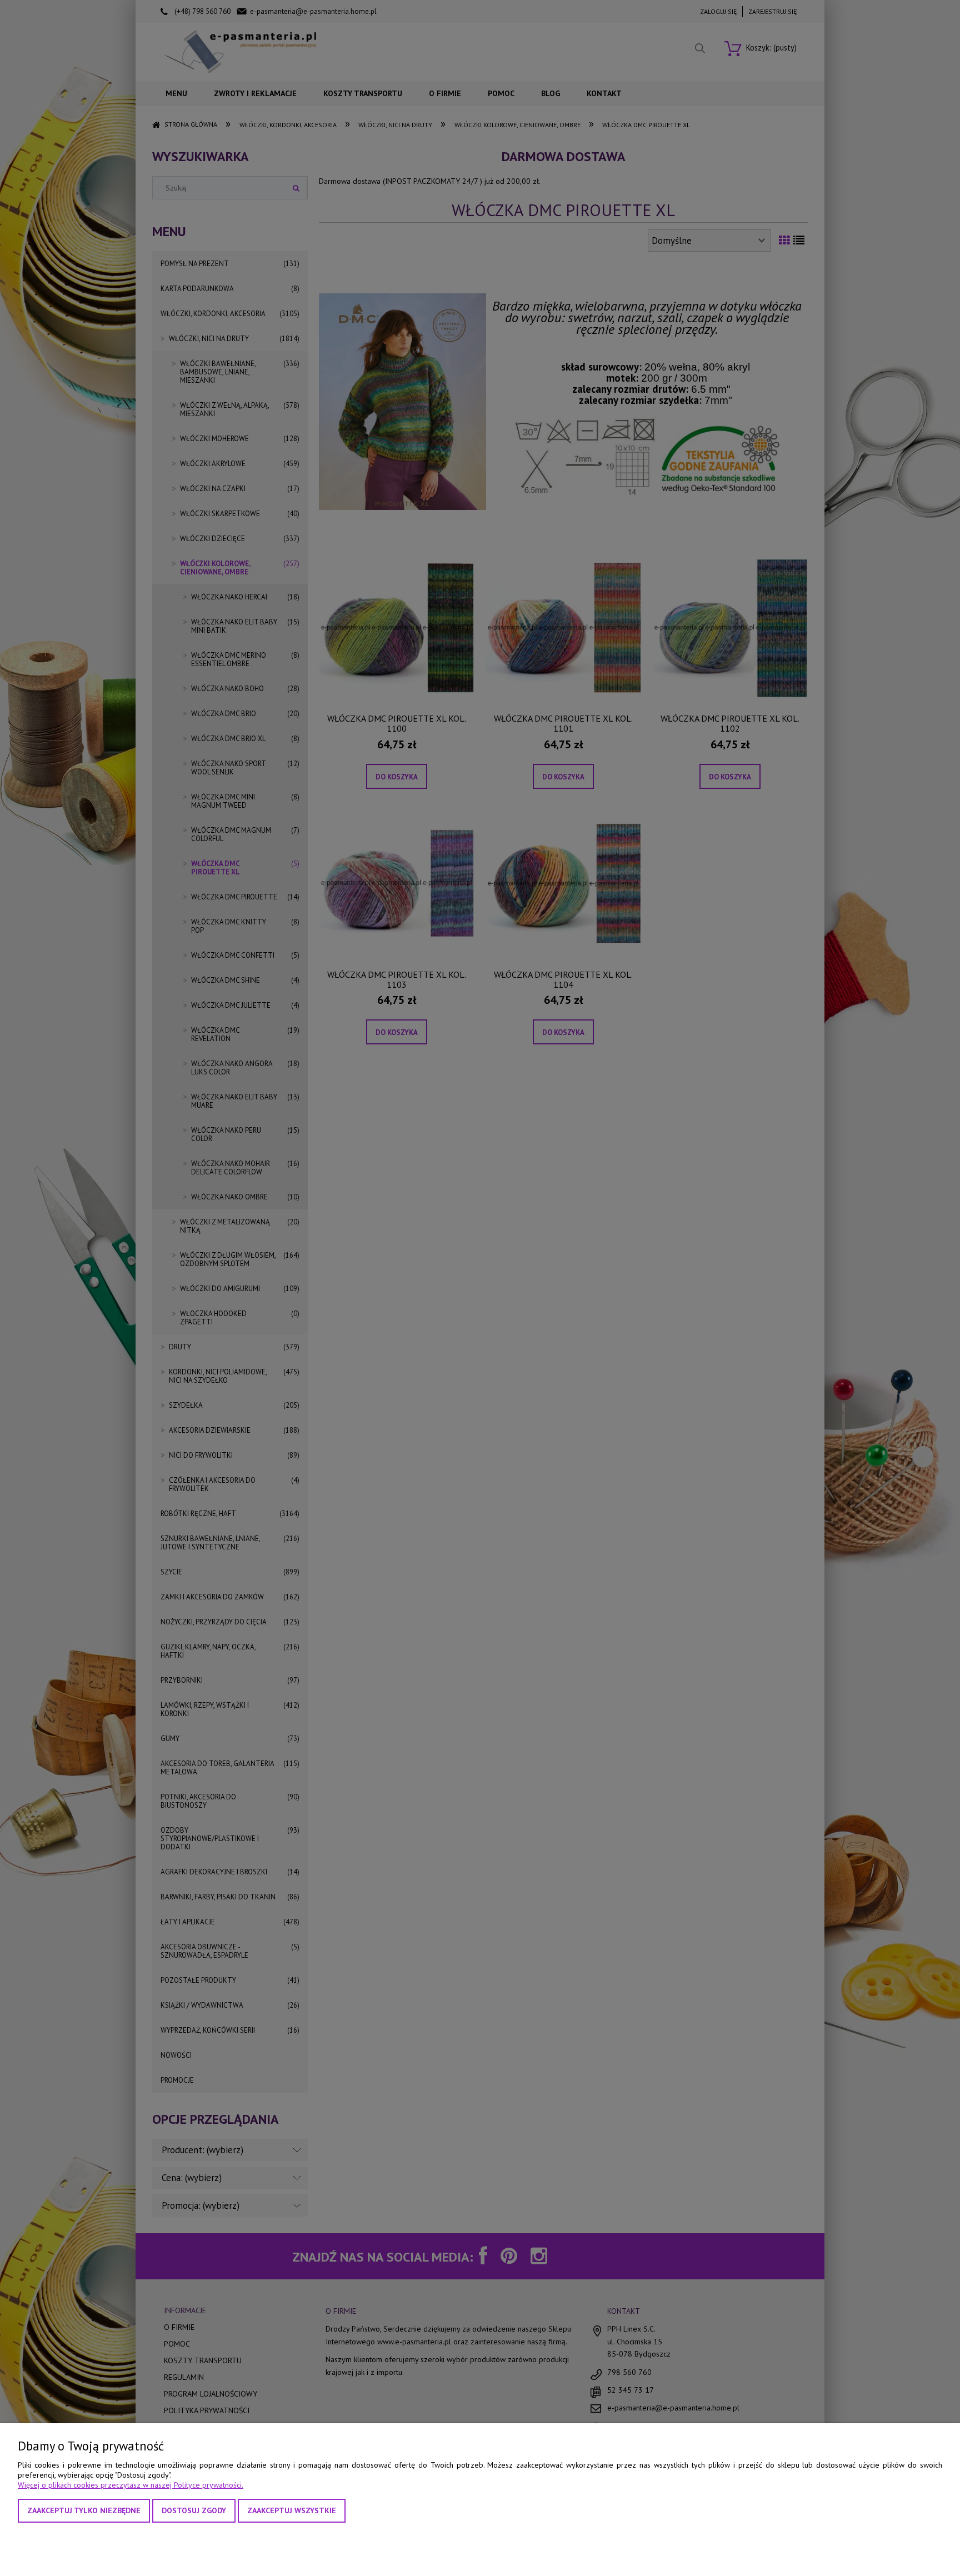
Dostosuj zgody (194, 2510)
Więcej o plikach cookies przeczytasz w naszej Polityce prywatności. (131, 2485)
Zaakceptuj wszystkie (292, 2510)
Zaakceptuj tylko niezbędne (84, 2510)
